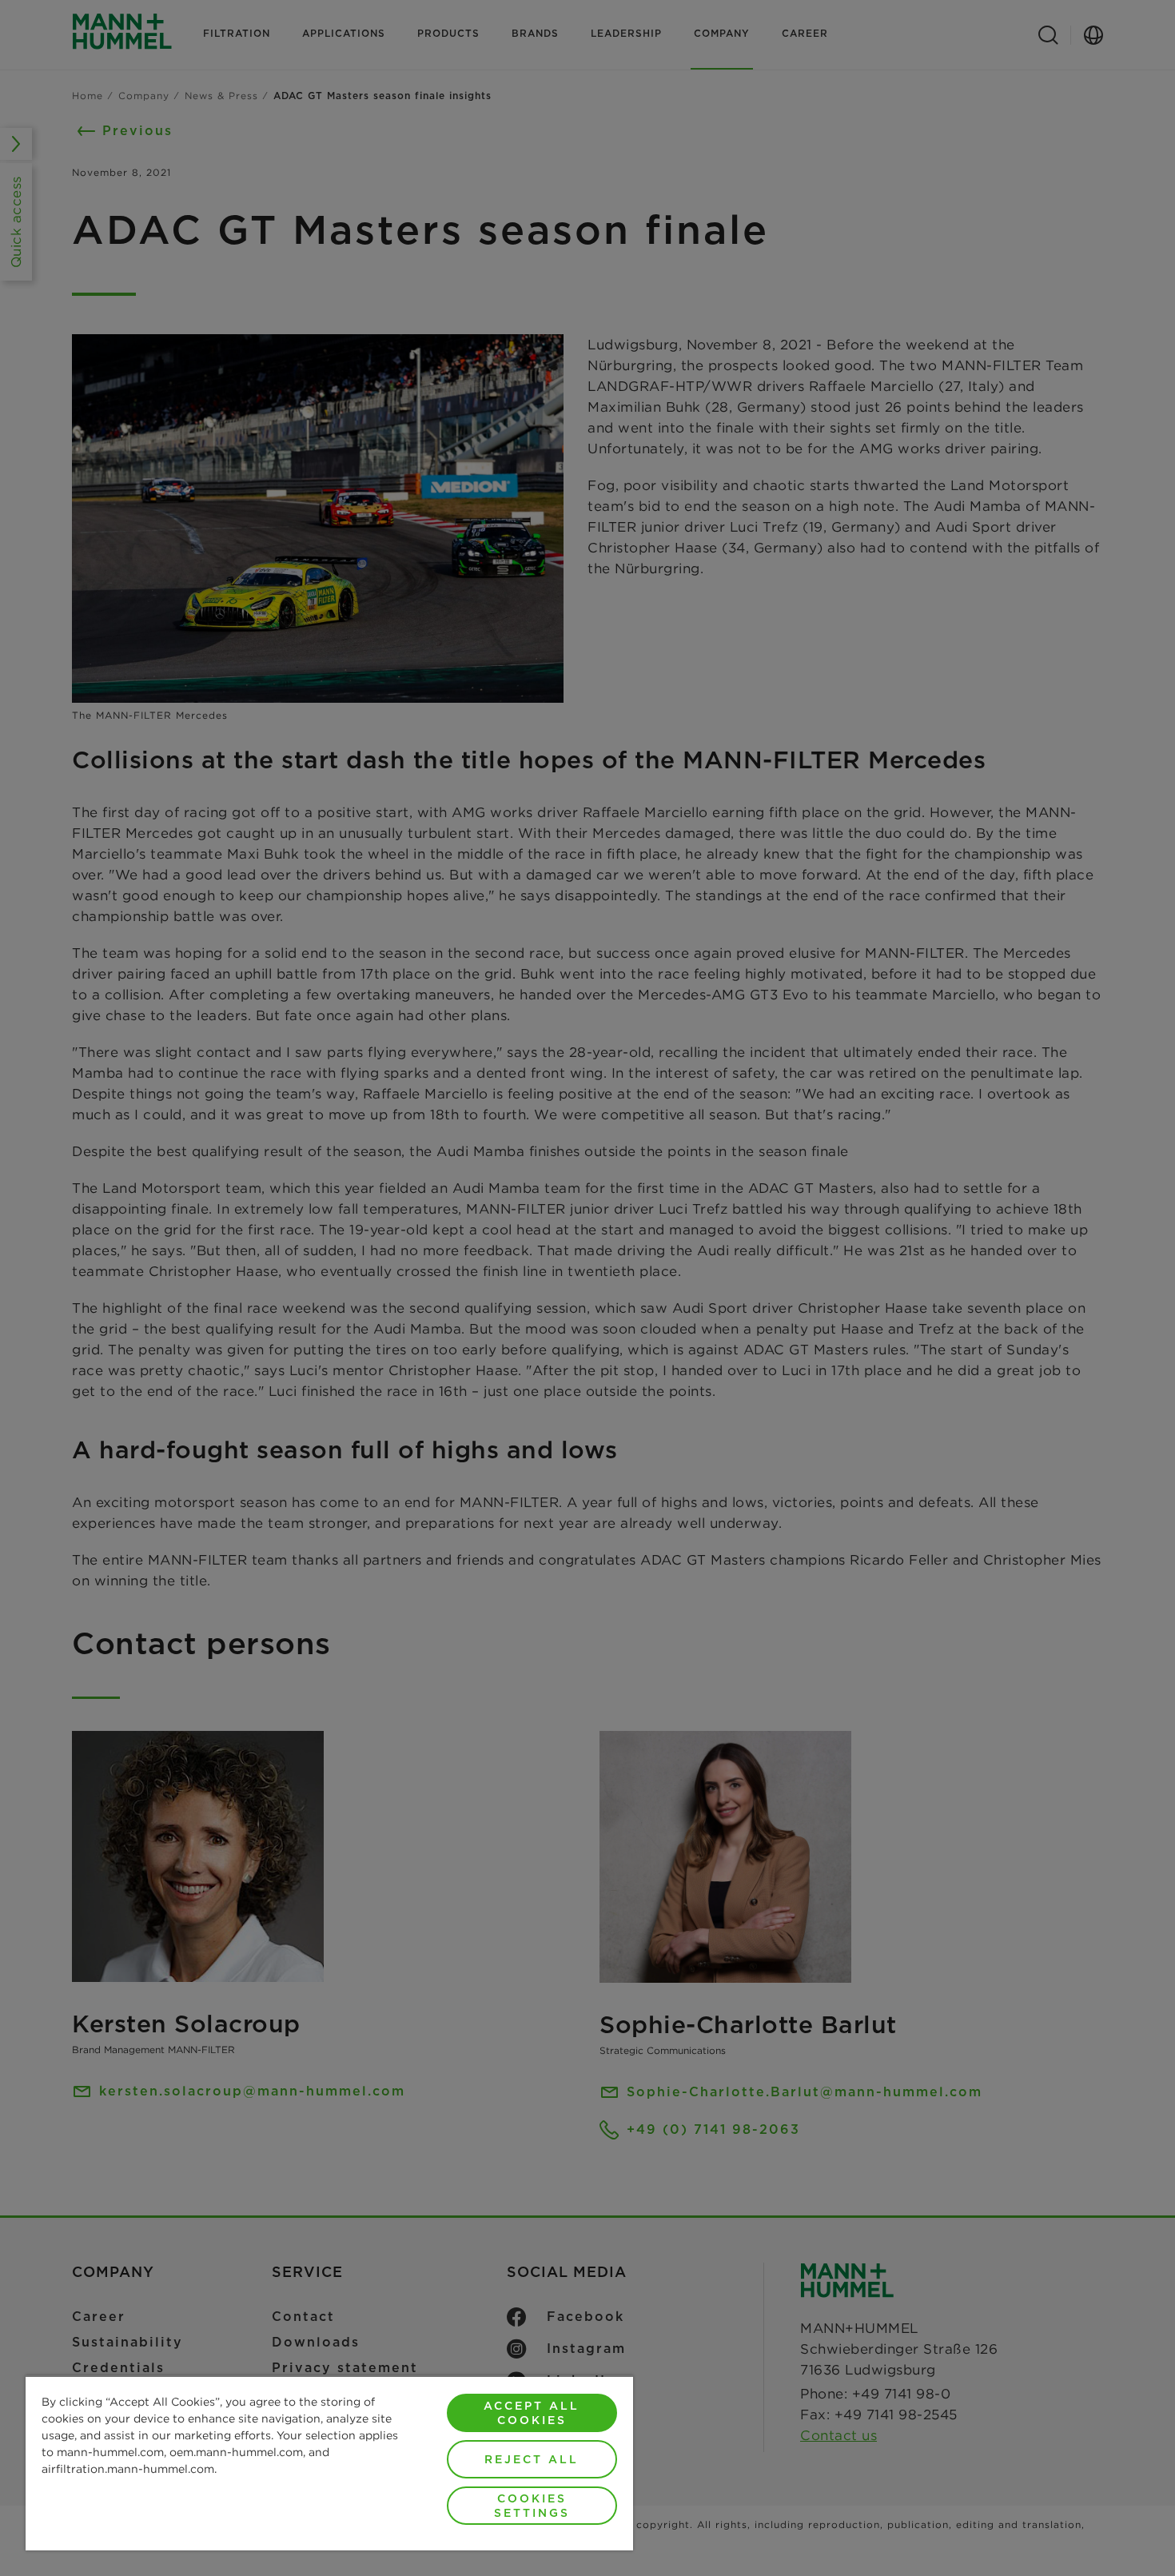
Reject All (532, 2459)
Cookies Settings (532, 2506)
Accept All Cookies (532, 2413)
